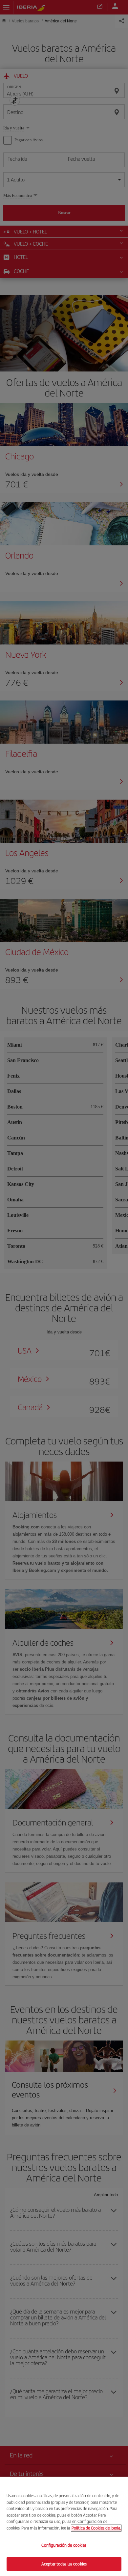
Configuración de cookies (64, 2545)
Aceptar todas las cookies (64, 2564)
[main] (64, 2526)
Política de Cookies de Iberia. (96, 2528)
